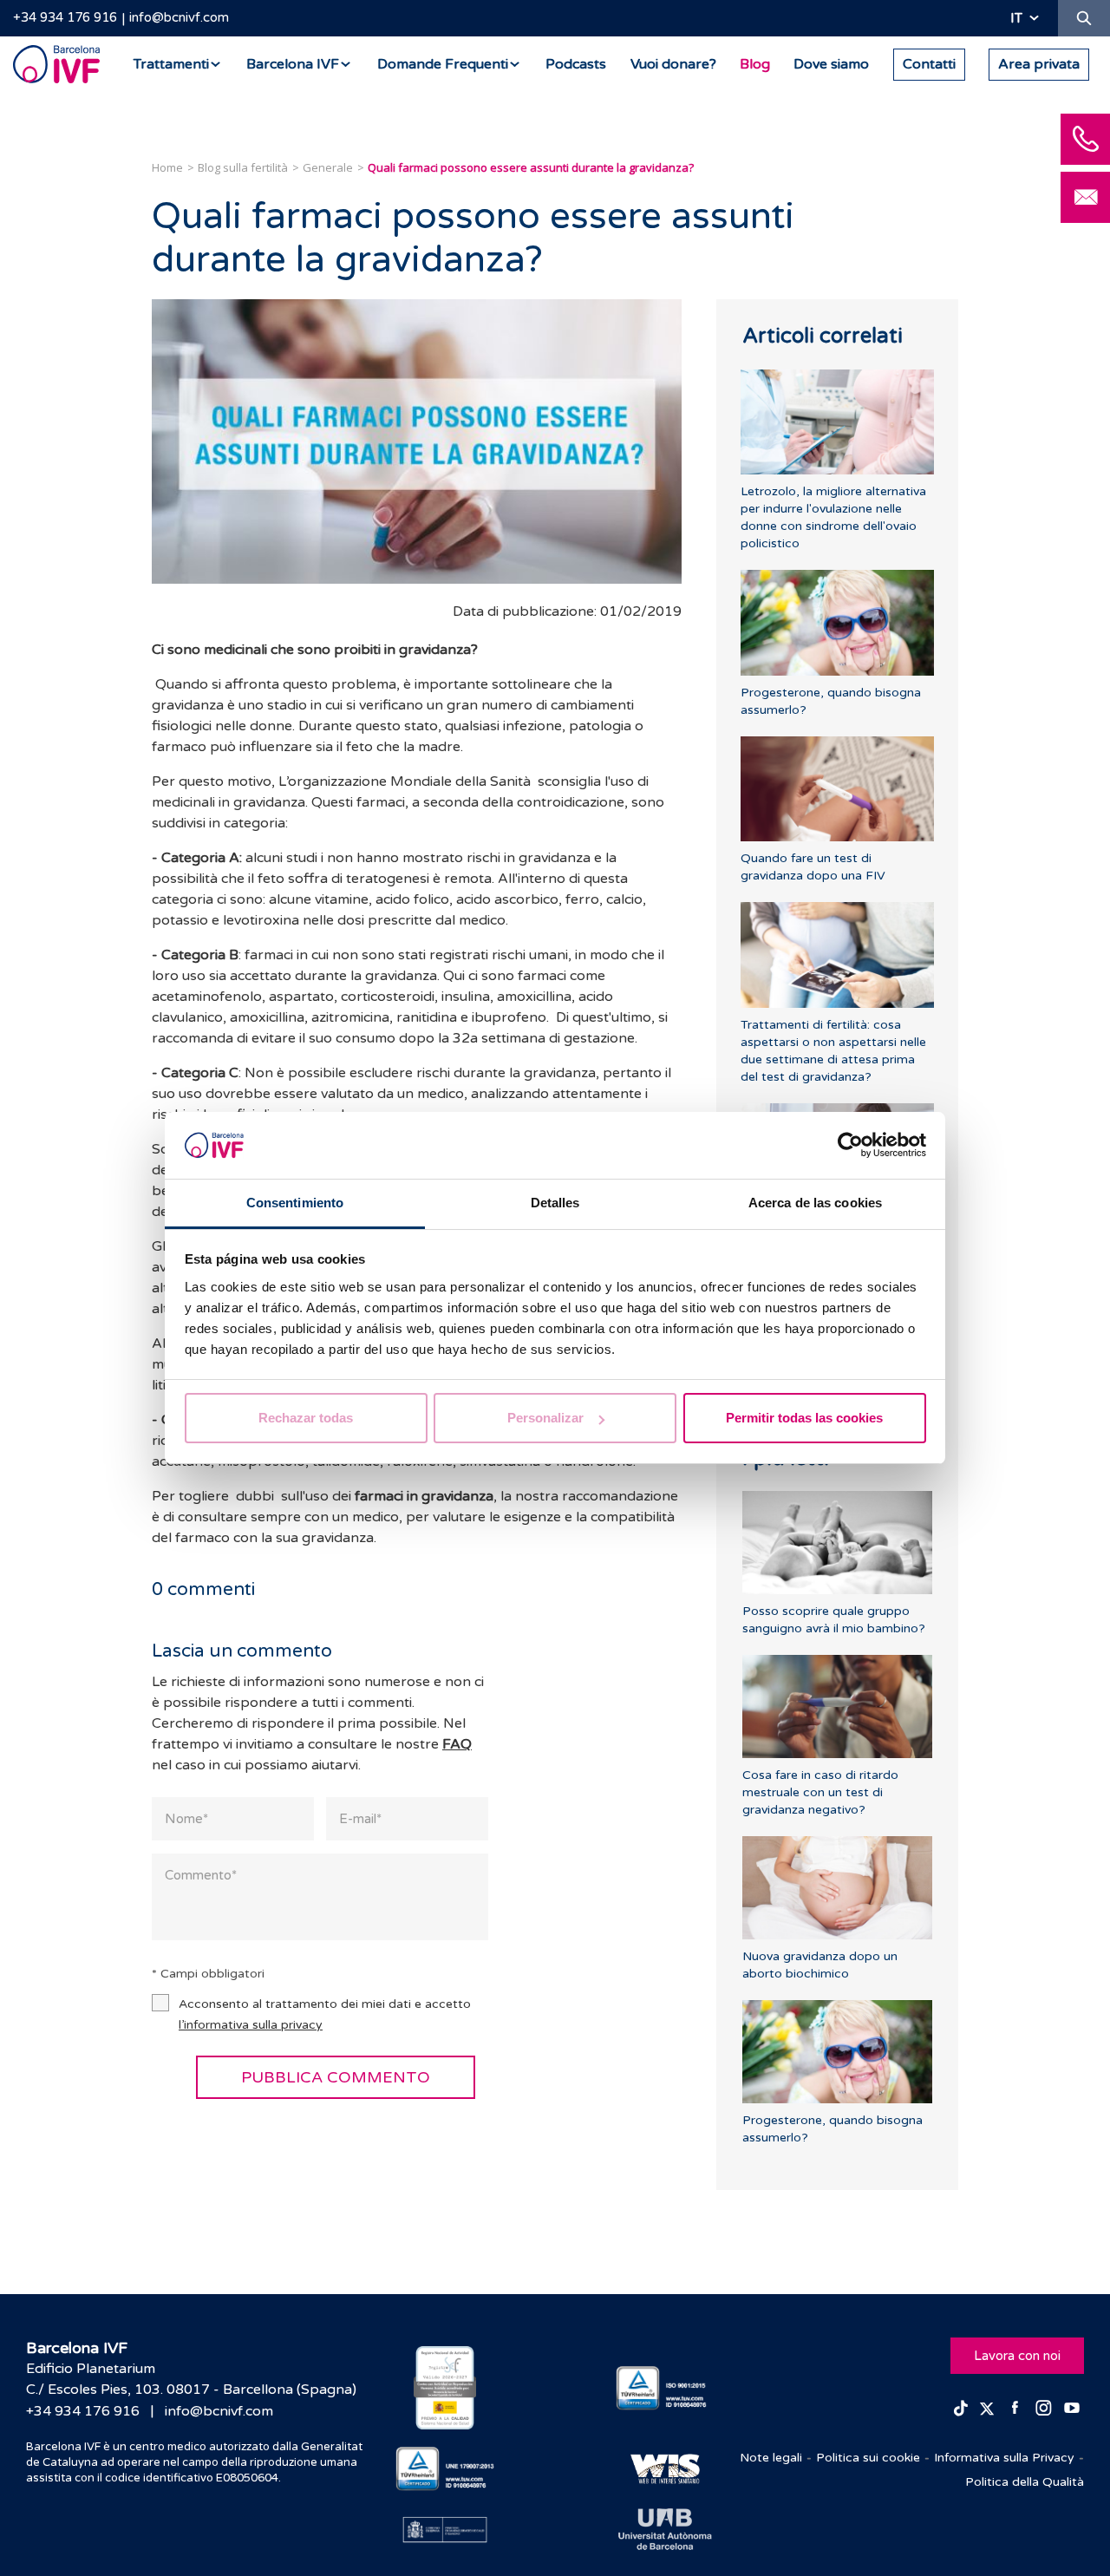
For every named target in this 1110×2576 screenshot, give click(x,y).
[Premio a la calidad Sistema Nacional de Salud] (445, 2388)
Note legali (771, 2458)
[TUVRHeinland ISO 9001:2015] (666, 2388)
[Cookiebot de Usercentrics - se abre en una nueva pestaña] (850, 1146)
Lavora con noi (1017, 2356)
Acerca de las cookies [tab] (815, 1203)
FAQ (457, 1744)
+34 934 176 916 (65, 17)
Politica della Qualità (1025, 2482)
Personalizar (545, 1418)
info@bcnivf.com (179, 17)
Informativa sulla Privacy (1004, 2458)
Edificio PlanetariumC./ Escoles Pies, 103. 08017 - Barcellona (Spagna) (191, 2379)
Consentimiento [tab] (295, 1203)
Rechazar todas (306, 1418)
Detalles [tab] (555, 1203)
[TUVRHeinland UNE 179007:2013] (445, 2469)
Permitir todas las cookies (804, 1418)
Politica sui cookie (868, 2458)
